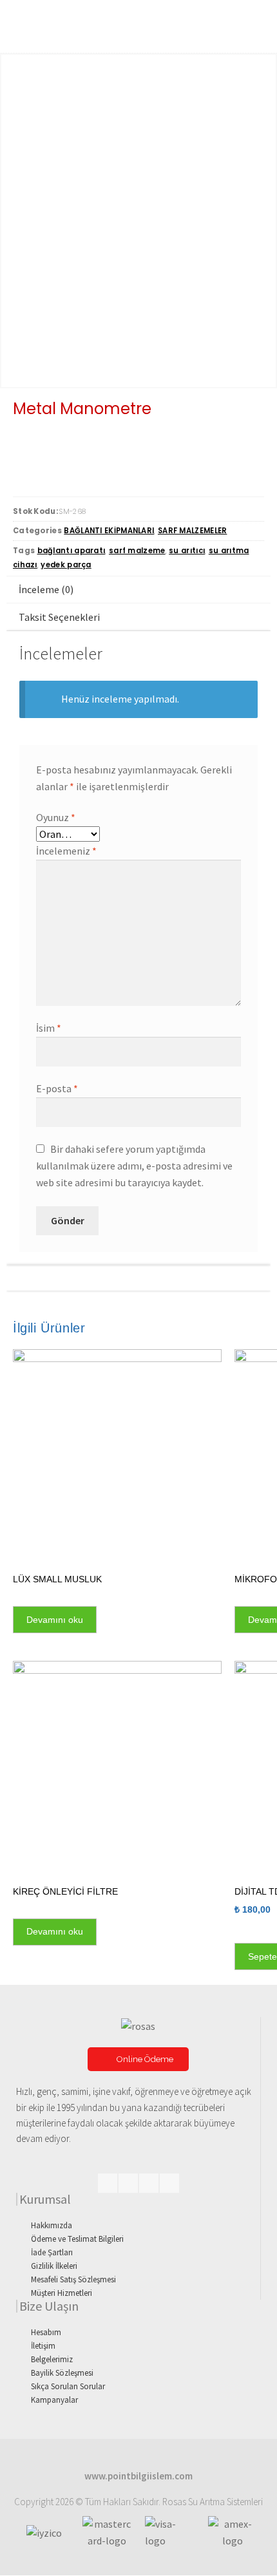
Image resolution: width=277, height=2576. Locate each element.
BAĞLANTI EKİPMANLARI (109, 531)
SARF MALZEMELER (193, 531)
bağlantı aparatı (72, 551)
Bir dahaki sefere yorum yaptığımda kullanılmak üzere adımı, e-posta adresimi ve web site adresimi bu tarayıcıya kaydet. (134, 1166)
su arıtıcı (187, 551)
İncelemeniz (66, 851)
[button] (138, 2059)
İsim (49, 1028)
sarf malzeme (137, 551)
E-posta (57, 1088)
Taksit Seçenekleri (59, 617)
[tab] (138, 590)
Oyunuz (56, 817)
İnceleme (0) (46, 589)
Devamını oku (55, 1620)
